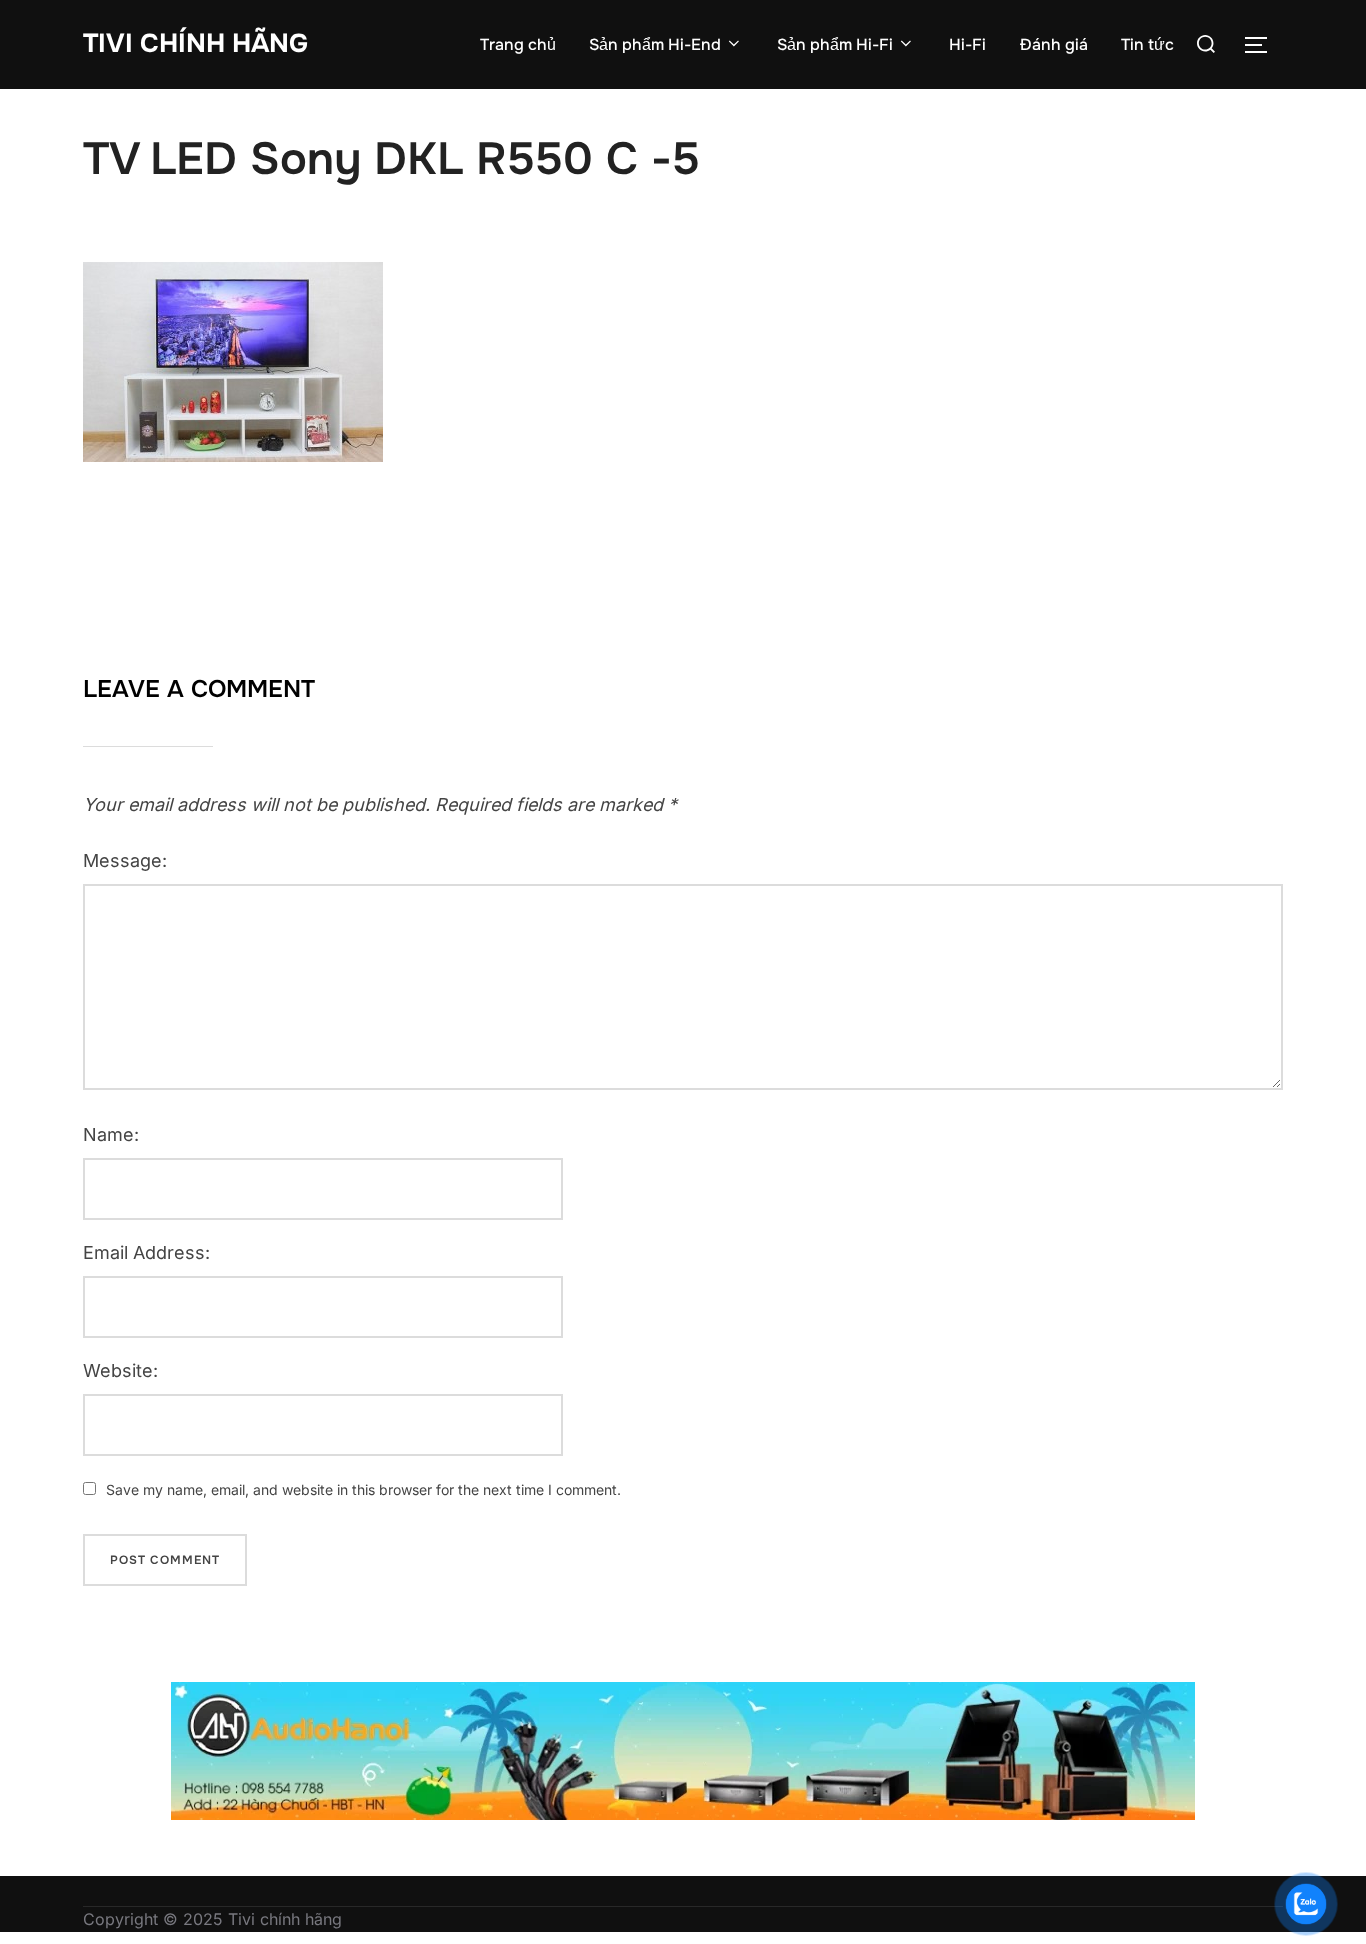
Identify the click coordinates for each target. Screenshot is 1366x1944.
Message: (125, 860)
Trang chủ (518, 44)
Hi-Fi (967, 44)
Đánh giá (1054, 44)
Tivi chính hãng (195, 43)
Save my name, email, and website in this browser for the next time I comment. (363, 1489)
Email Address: (146, 1252)
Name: (111, 1134)
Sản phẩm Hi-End (655, 44)
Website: (120, 1370)
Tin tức (1147, 44)
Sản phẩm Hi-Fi (835, 44)
